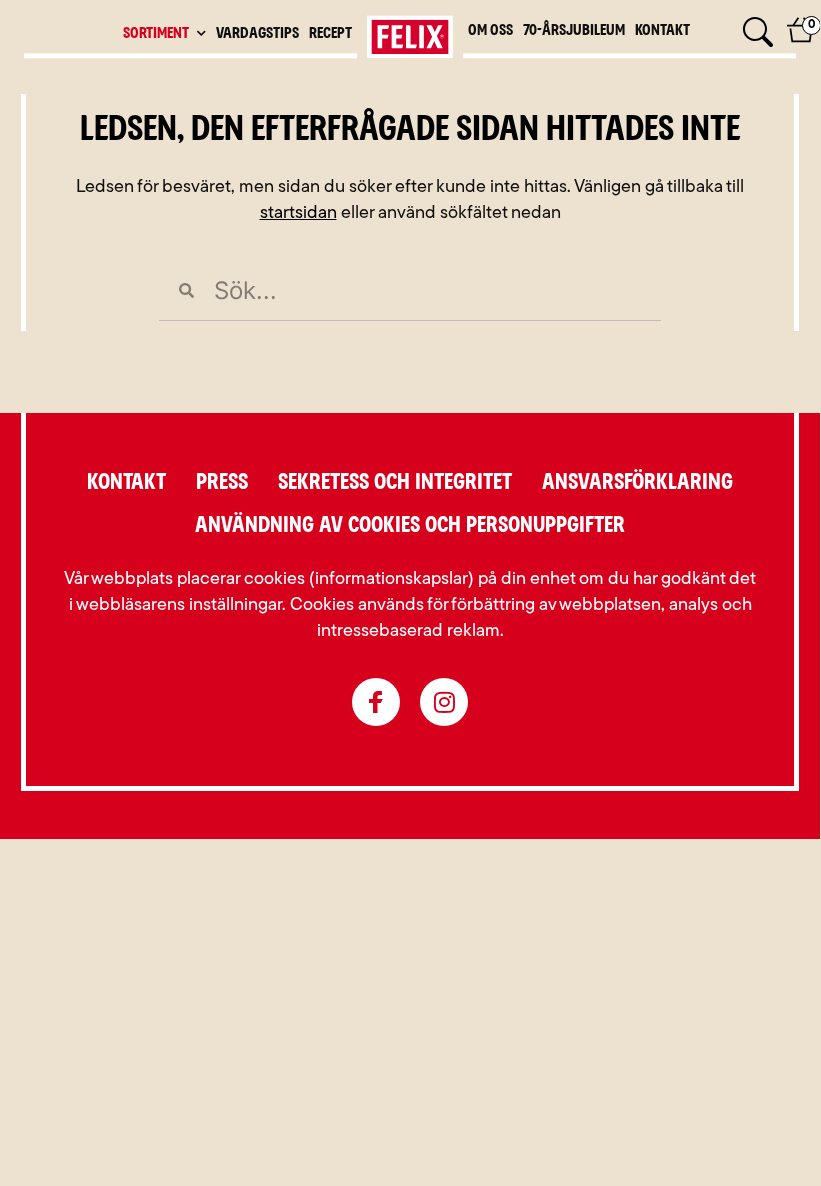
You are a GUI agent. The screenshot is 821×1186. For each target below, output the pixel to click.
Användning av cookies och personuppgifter (410, 525)
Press (222, 482)
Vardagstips (257, 33)
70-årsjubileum (574, 30)
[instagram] (444, 702)
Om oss (490, 30)
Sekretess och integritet (395, 482)
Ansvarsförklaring (637, 482)
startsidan (298, 214)
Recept (330, 33)
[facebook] (376, 702)
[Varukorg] (801, 40)
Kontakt (662, 30)
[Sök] (755, 34)
